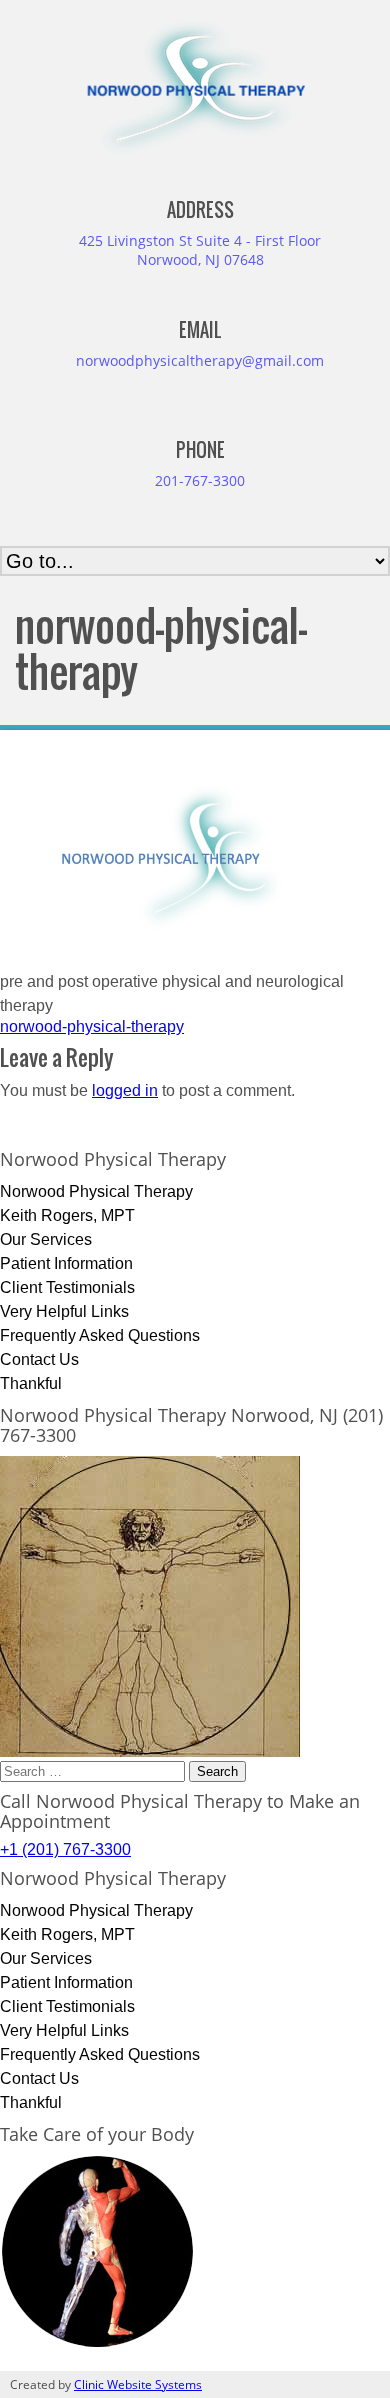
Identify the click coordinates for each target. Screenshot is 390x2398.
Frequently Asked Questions (100, 1335)
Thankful (31, 1383)
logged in (125, 1090)
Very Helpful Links (64, 1311)
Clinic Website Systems (138, 2384)
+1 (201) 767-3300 (65, 1849)
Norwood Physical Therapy (96, 1191)
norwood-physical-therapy (92, 1026)
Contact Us (39, 1359)
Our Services (46, 1239)
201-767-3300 (200, 480)
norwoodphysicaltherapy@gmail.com (200, 360)
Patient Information (66, 1263)
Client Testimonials (67, 1287)
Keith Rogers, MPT (67, 1215)
